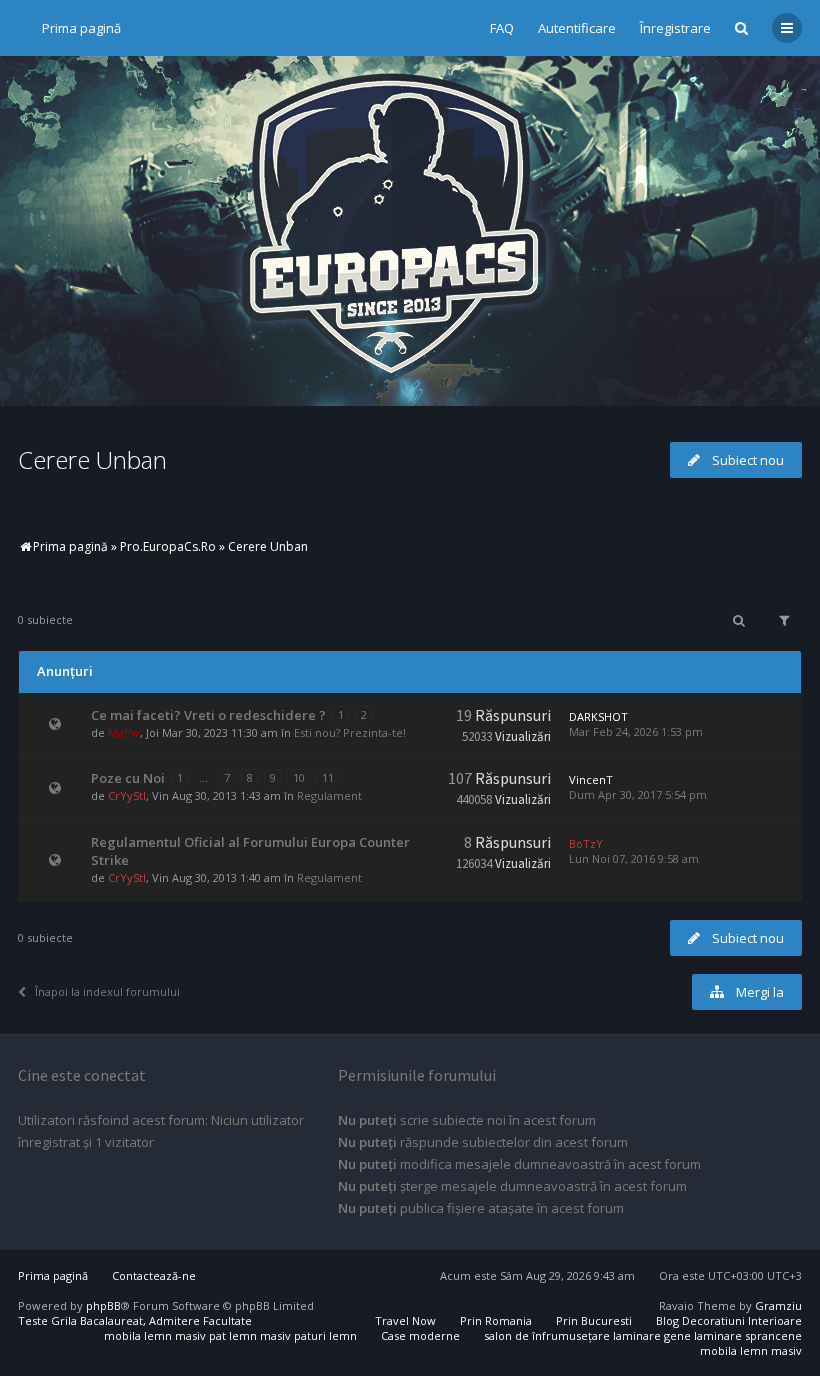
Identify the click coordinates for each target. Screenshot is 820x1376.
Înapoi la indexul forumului (107, 991)
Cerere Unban (92, 459)
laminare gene (652, 1335)
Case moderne (420, 1335)
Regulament (329, 795)
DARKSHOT (598, 716)
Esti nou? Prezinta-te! (350, 732)
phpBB (103, 1305)
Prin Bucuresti (594, 1320)
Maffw (124, 732)
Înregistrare (675, 28)
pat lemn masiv (250, 1335)
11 (328, 777)
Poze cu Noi (128, 778)
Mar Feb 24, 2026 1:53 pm (636, 731)
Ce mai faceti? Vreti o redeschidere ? (208, 715)
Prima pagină (81, 28)
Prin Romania (496, 1320)
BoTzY (586, 843)
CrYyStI (127, 795)
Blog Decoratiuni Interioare (729, 1320)
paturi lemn (325, 1335)
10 (299, 777)
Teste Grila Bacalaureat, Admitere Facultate (135, 1320)
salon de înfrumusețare (547, 1335)
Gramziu (778, 1305)
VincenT (591, 779)
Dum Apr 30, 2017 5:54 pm (638, 794)
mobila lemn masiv (155, 1335)
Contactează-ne (154, 1275)
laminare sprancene (748, 1335)
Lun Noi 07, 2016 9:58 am (634, 858)
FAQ (502, 28)
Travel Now (405, 1320)
